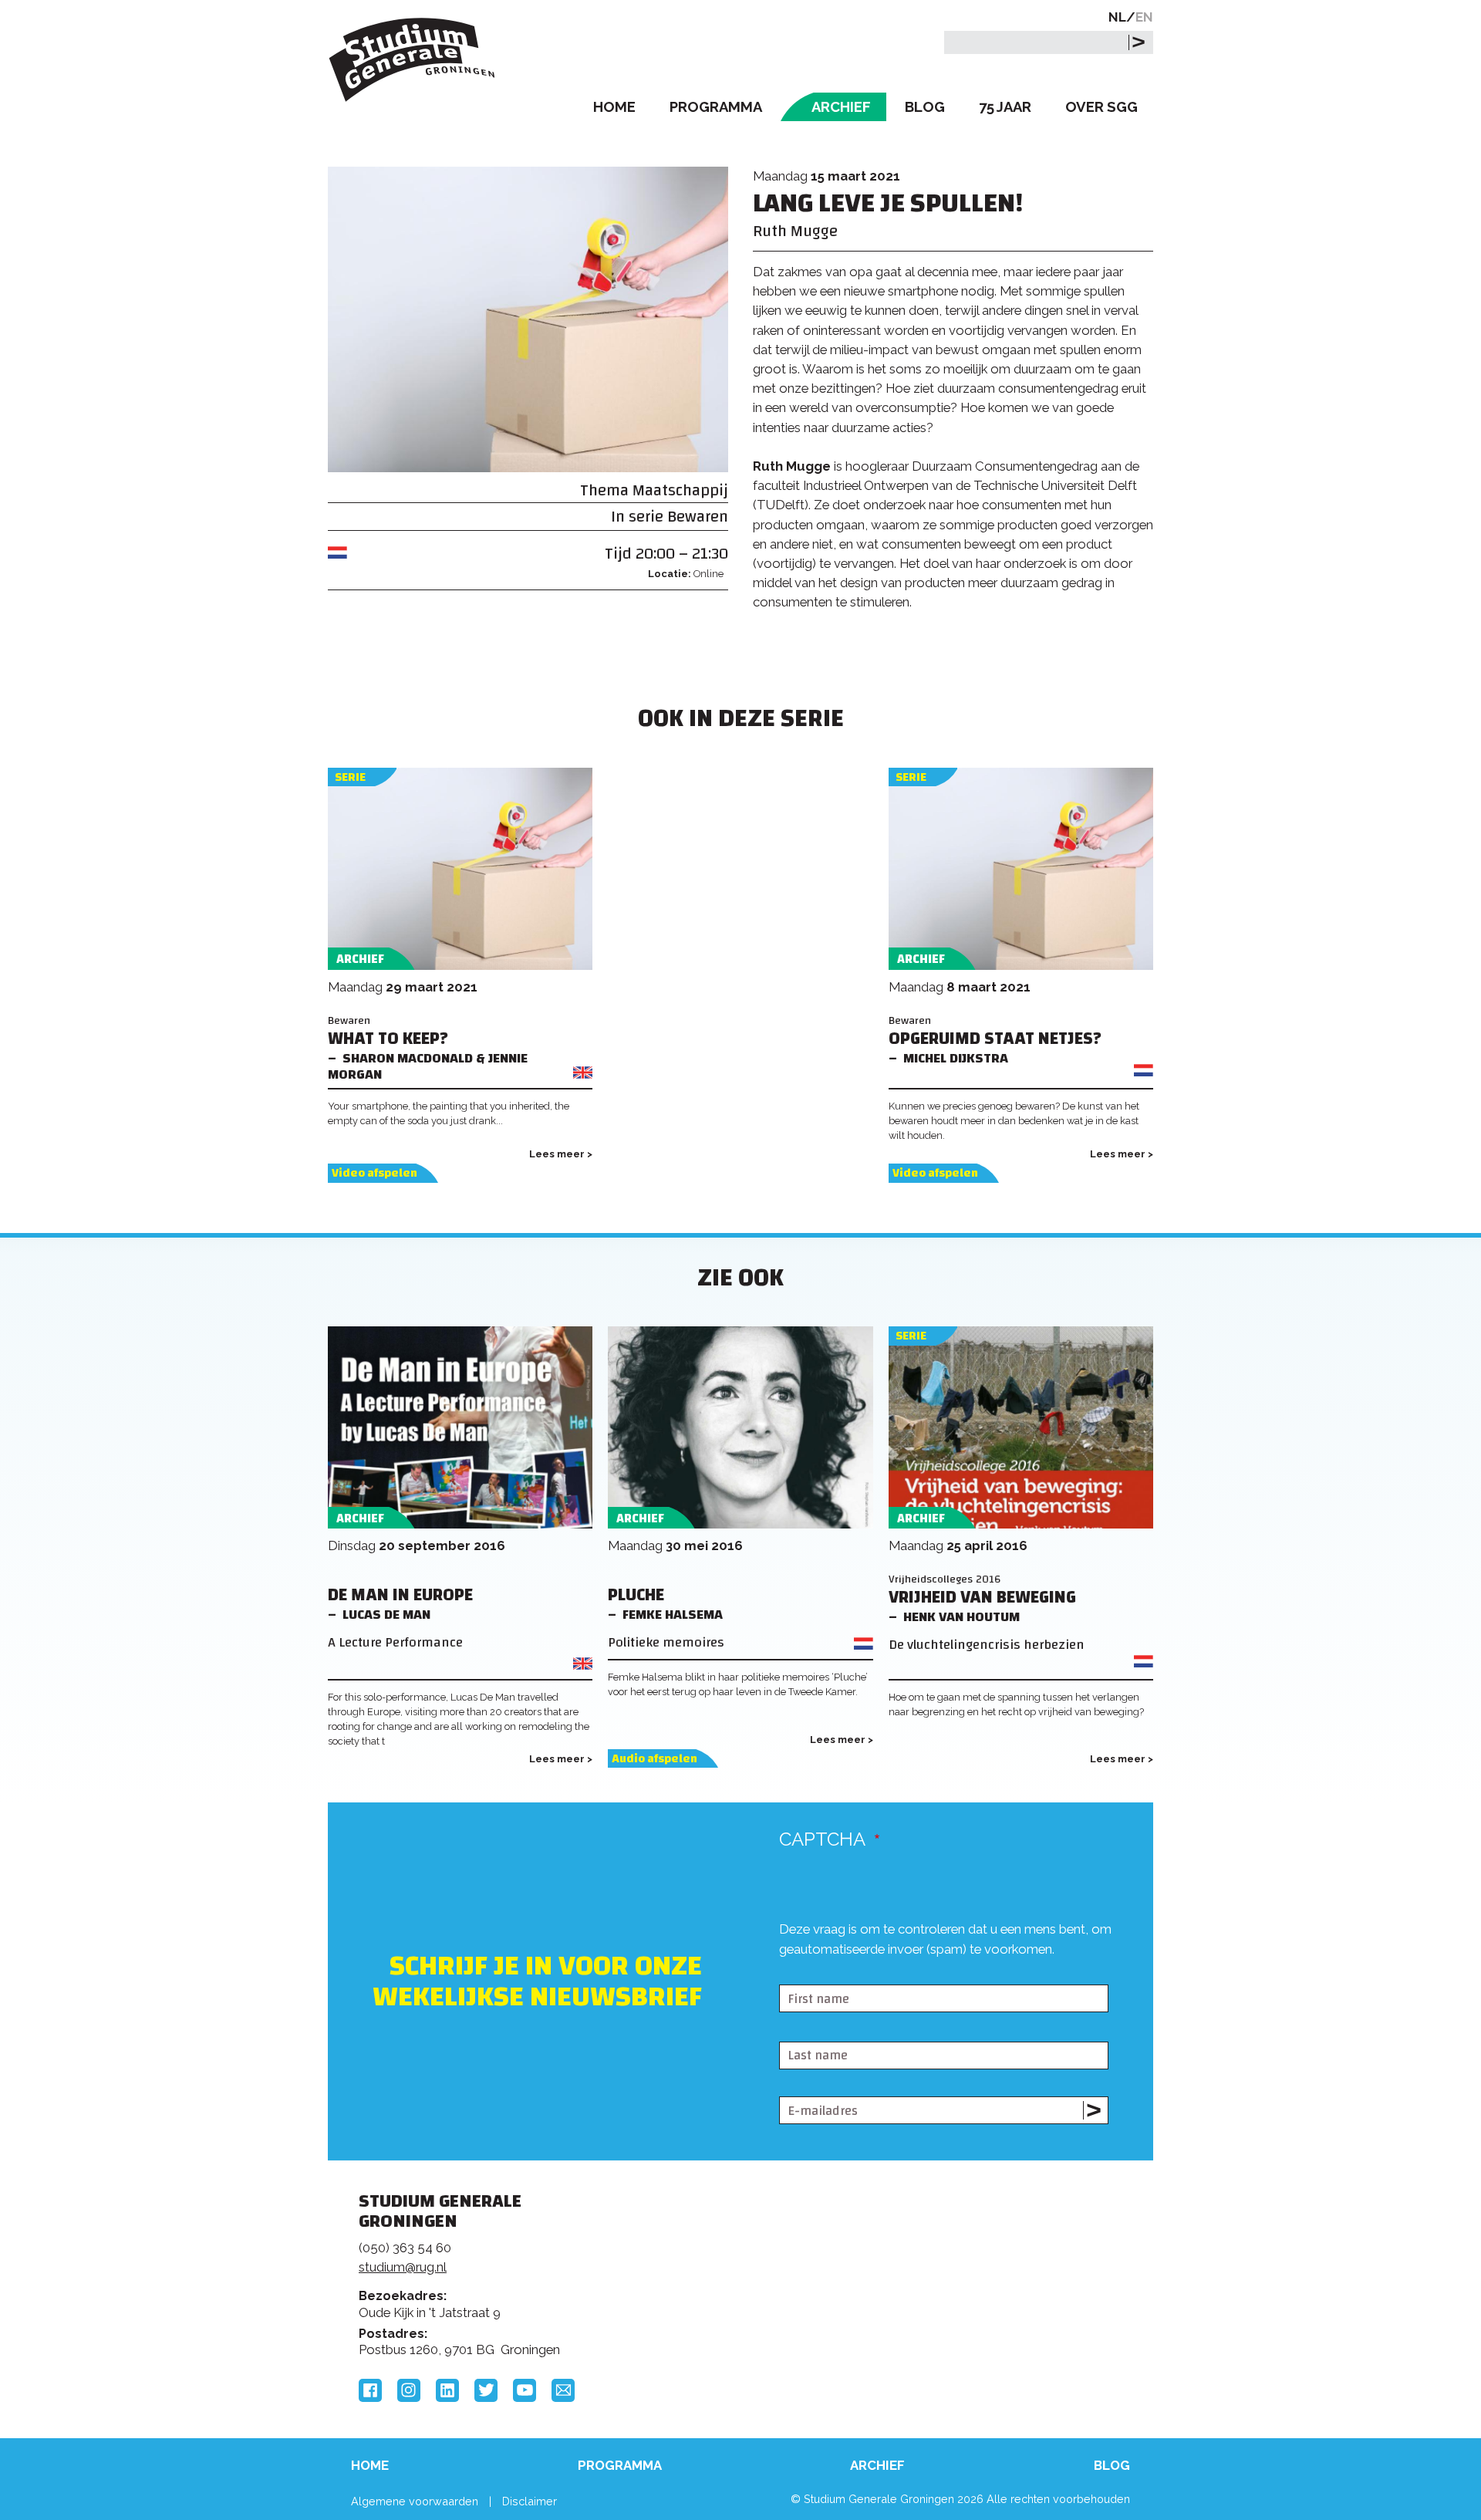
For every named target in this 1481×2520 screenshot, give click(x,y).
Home (614, 107)
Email (563, 2390)
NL (1117, 17)
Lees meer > (561, 1154)
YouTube (525, 2390)
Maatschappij (680, 490)
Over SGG (1101, 107)
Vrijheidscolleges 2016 (945, 1579)
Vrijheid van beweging (982, 1598)
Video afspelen (374, 1173)
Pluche (636, 1595)
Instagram (409, 2390)
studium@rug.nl (403, 2267)
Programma (716, 107)
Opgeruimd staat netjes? (995, 1039)
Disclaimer (530, 2501)
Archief (841, 107)
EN (1144, 17)
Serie (350, 777)
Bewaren (698, 517)
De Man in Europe (400, 1595)
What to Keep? (388, 1039)
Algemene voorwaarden (415, 2501)
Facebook (370, 2390)
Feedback (747, 2259)
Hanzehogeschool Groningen (975, 2307)
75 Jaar (1005, 107)
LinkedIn (447, 2390)
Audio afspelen (654, 1759)
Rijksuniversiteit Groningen (975, 2255)
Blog (925, 107)
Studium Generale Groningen (413, 60)
